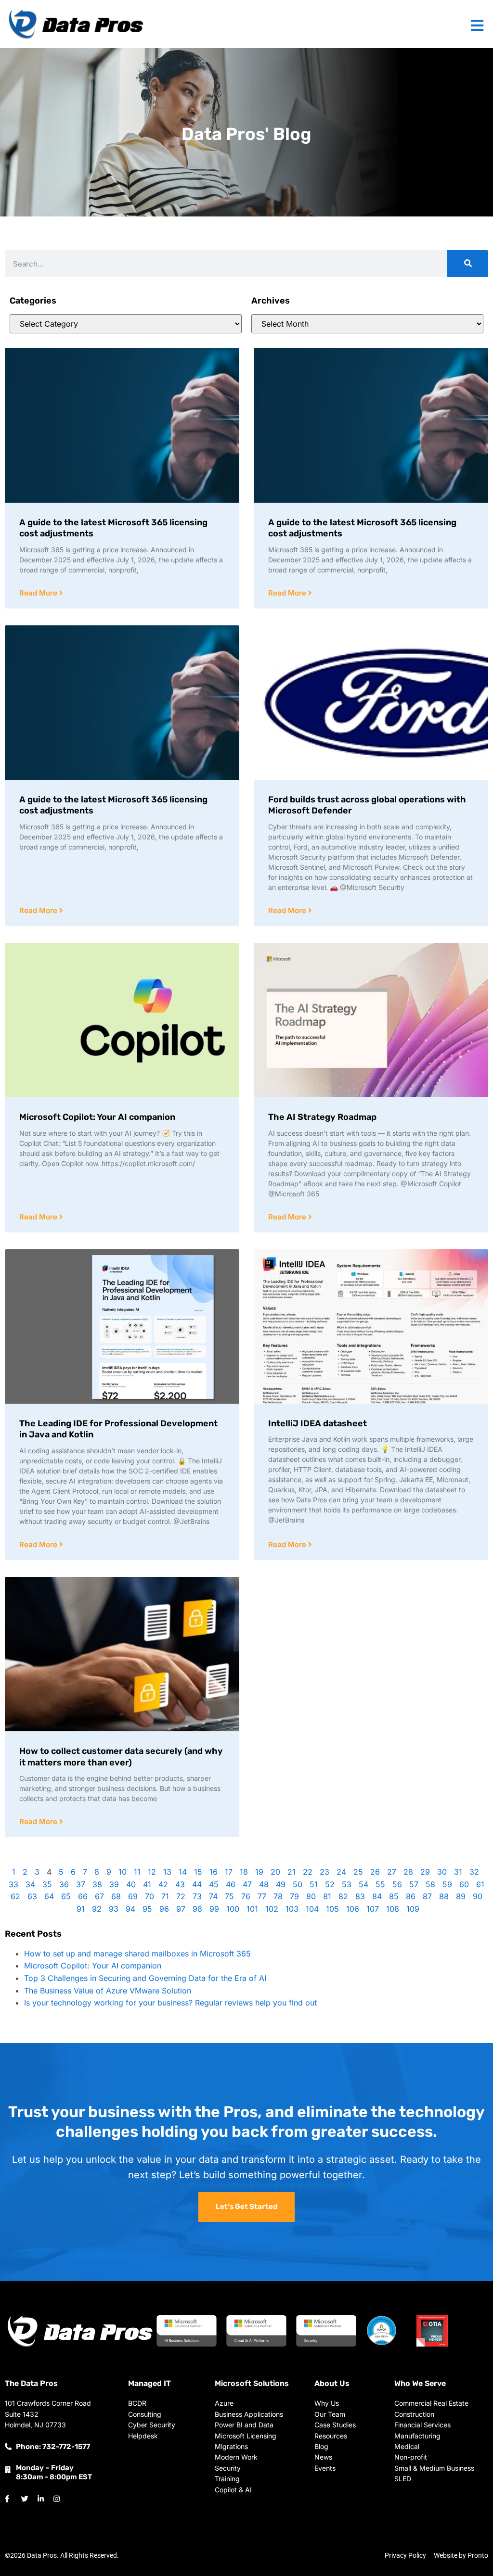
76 (246, 1896)
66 (83, 1896)
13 (167, 1872)
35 (47, 1884)
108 (393, 1909)
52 (330, 1884)
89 (461, 1896)
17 (229, 1872)
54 (363, 1884)
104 (312, 1909)
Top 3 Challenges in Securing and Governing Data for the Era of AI (145, 1978)
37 (81, 1884)
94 (130, 1909)
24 (341, 1872)
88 (444, 1896)
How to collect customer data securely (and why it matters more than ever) (121, 1757)
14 (183, 1872)
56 (397, 1884)
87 (427, 1896)
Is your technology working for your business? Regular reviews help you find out (170, 2003)
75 (229, 1896)
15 (198, 1872)
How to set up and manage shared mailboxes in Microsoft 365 (137, 1954)
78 (278, 1896)
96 (164, 1909)
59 (447, 1884)
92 (97, 1909)
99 (214, 1909)
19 (259, 1872)
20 (275, 1872)
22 (308, 1872)
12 (152, 1872)
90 (478, 1896)
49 (281, 1884)
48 (264, 1884)
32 (474, 1872)
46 (231, 1884)
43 (180, 1884)
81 (327, 1896)
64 (49, 1896)
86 (411, 1896)
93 (114, 1909)
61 (480, 1884)
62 (15, 1896)
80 (311, 1896)
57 (414, 1884)
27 (392, 1872)
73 (197, 1896)
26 (375, 1872)
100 (233, 1909)
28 (408, 1872)
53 (347, 1884)
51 (314, 1884)
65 (66, 1896)
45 (214, 1884)
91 (81, 1909)
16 (214, 1872)
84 (377, 1896)
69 (133, 1896)
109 (413, 1909)
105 (332, 1909)
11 (137, 1872)
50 (298, 1884)
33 (13, 1884)
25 (358, 1872)
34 (30, 1884)
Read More (39, 593)
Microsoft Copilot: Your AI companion (97, 1117)
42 (163, 1884)
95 (147, 1909)
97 (181, 1909)
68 (116, 1896)
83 (360, 1896)
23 (324, 1872)
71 (165, 1896)
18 (244, 1872)
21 (292, 1872)
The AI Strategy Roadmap (322, 1117)
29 (425, 1872)
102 (272, 1909)
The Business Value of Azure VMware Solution (108, 1991)
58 (430, 1884)
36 (64, 1884)
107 (373, 1909)
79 (294, 1896)
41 (147, 1884)
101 (252, 1909)
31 (458, 1872)
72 (181, 1896)
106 (353, 1909)
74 (213, 1896)
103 (292, 1909)
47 (247, 1884)
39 (114, 1884)
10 (123, 1872)
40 (131, 1884)
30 (442, 1872)
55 (380, 1884)
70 (149, 1896)
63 (32, 1896)
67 (99, 1896)
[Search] (468, 264)
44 (197, 1884)
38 (97, 1884)
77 (262, 1896)
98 (197, 1909)
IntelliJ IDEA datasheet (318, 1423)
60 (464, 1884)
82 (343, 1896)
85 (394, 1896)
